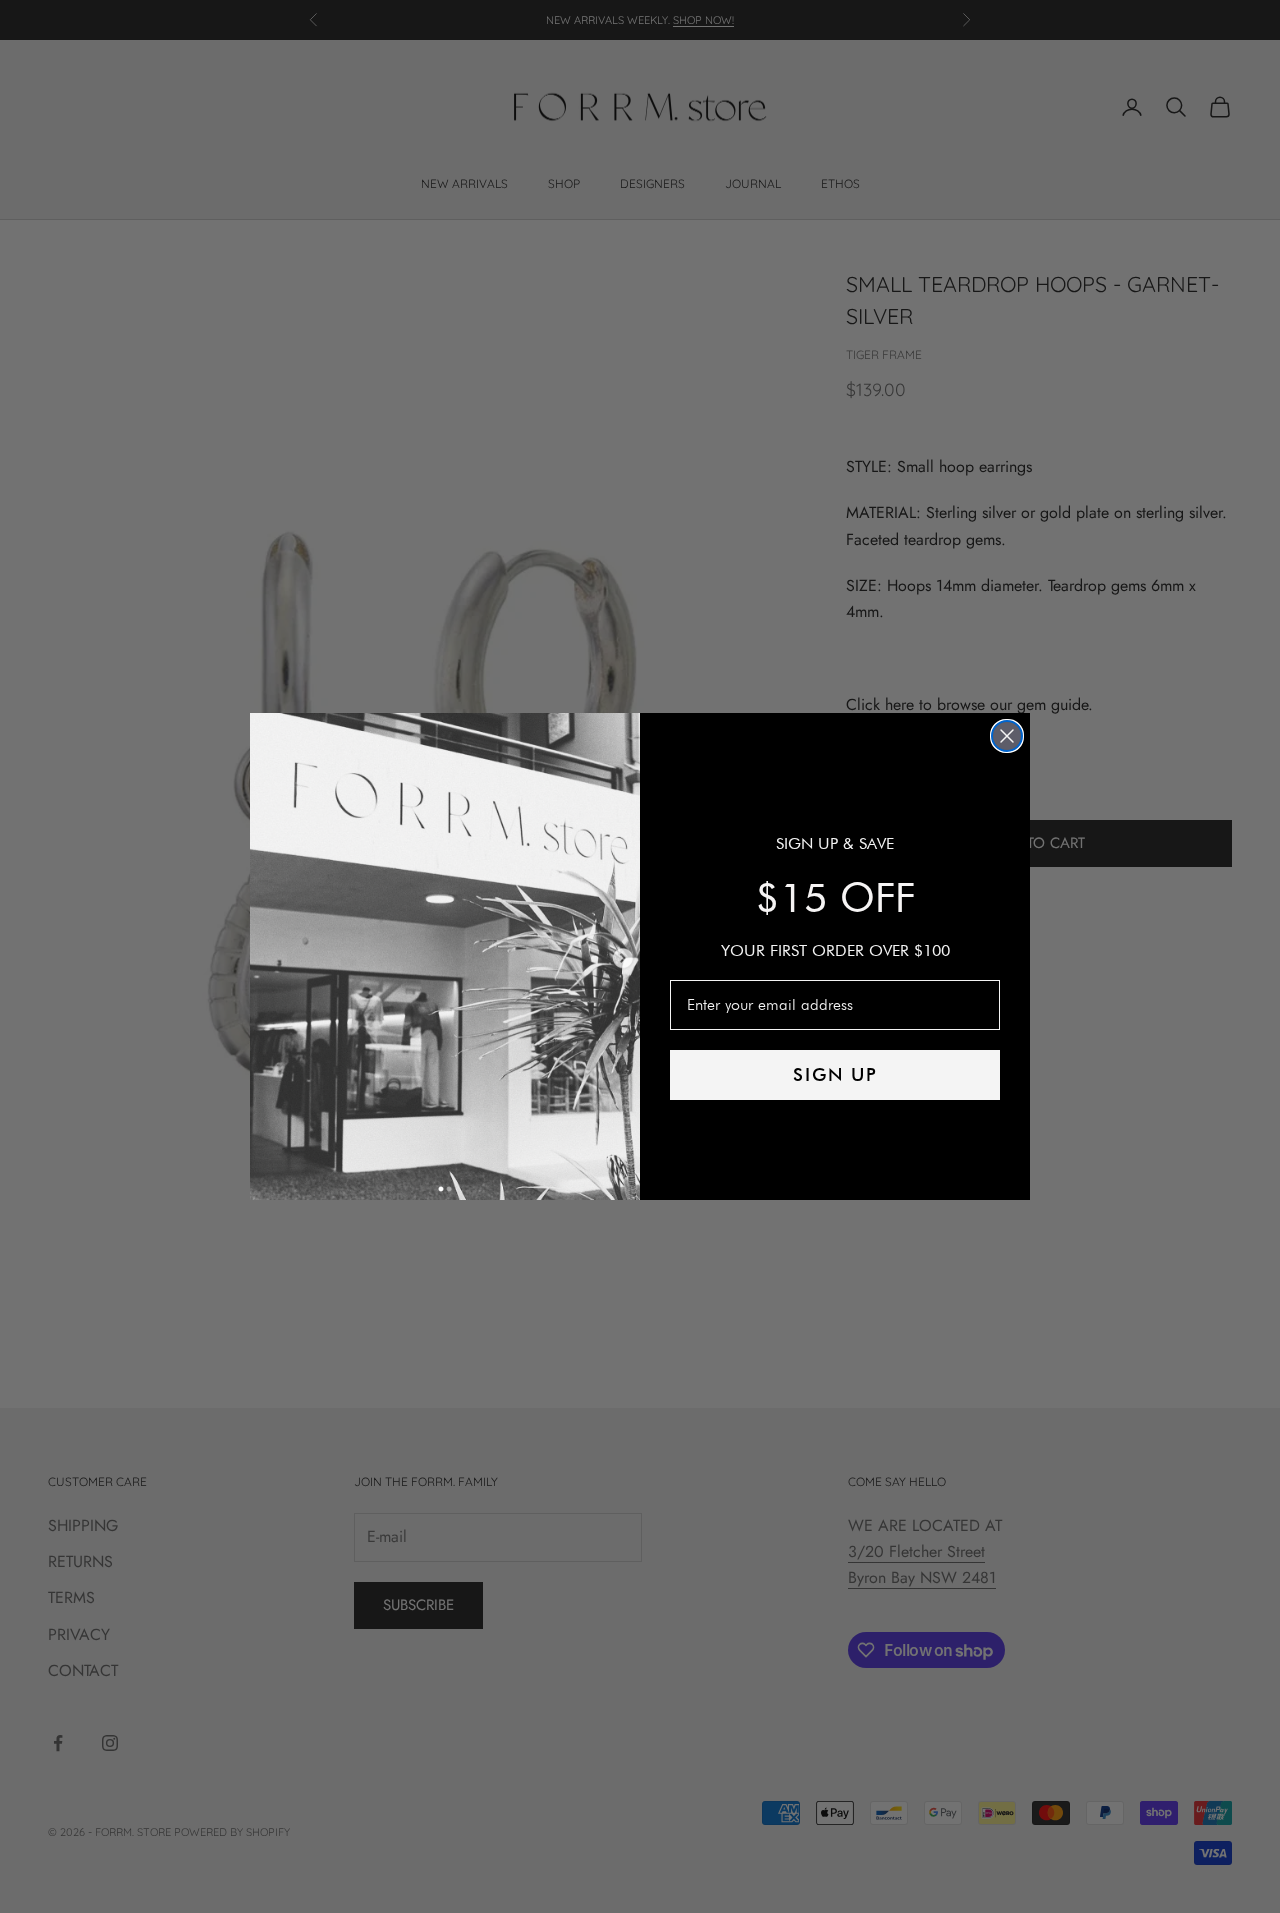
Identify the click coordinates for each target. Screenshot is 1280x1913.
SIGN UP (835, 1074)
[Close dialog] (1007, 736)
